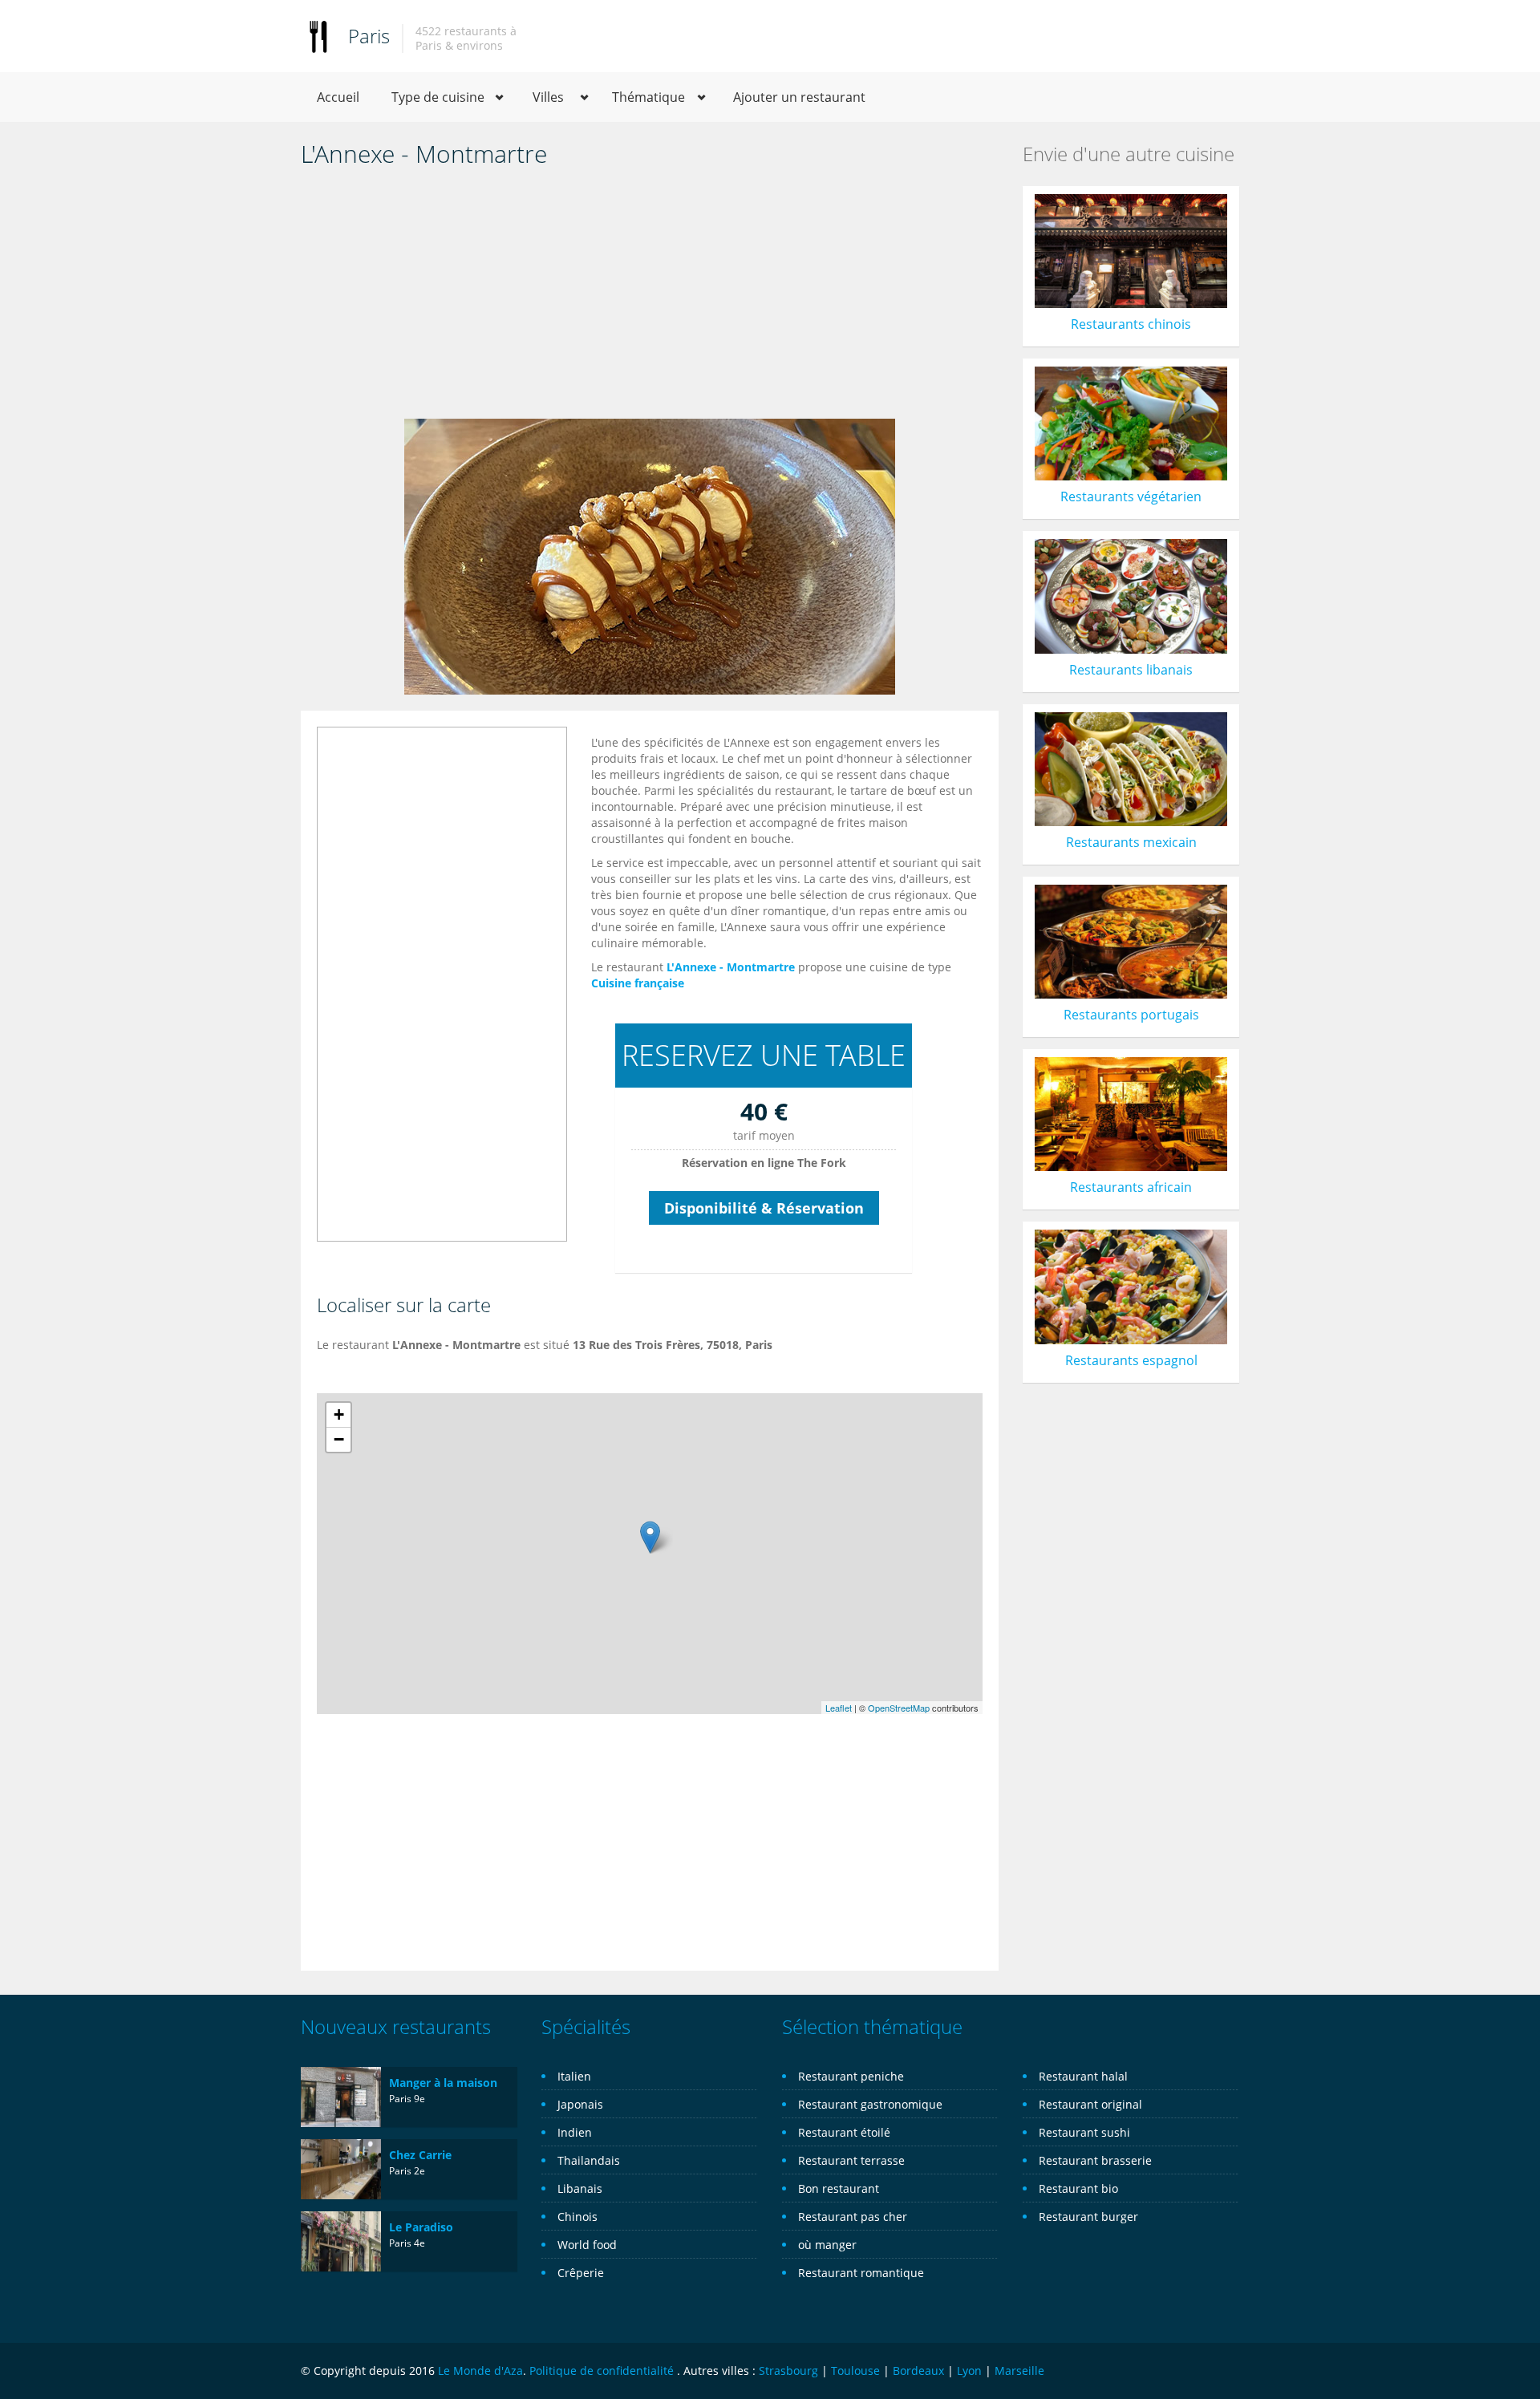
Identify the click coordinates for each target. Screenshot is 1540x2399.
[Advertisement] (650, 298)
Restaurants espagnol (1131, 1360)
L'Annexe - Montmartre (731, 967)
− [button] (339, 1439)
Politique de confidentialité (602, 2371)
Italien (574, 2076)
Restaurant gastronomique (870, 2104)
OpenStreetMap (899, 1708)
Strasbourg (788, 2371)
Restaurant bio (1078, 2188)
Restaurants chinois (1131, 324)
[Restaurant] (318, 36)
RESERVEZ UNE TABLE (764, 1055)
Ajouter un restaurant (799, 97)
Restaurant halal (1083, 2076)
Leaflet (839, 1708)
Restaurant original (1090, 2104)
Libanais (580, 2188)
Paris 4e (407, 2243)
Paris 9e (407, 2099)
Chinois (577, 2217)
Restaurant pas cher (853, 2217)
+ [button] (339, 1414)
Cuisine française (638, 983)
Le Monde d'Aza (480, 2371)
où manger (827, 2245)
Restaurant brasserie (1095, 2160)
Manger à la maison (443, 2083)
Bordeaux (918, 2371)
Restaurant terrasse (851, 2160)
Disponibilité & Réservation (764, 1208)
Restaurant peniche (851, 2076)
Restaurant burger (1088, 2217)
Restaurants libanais (1131, 670)
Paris (369, 36)
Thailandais (589, 2160)
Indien (575, 2132)
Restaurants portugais (1131, 1015)
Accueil (338, 97)
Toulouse (855, 2371)
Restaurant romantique (861, 2273)
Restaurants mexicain (1131, 842)
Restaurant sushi (1084, 2132)
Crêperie (581, 2273)
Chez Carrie (420, 2155)
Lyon (969, 2371)
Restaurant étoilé (844, 2132)
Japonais (580, 2104)
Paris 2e (407, 2171)
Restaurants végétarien (1131, 496)
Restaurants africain (1131, 1187)
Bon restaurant (839, 2188)
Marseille (1019, 2371)
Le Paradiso (421, 2227)
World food (587, 2245)
